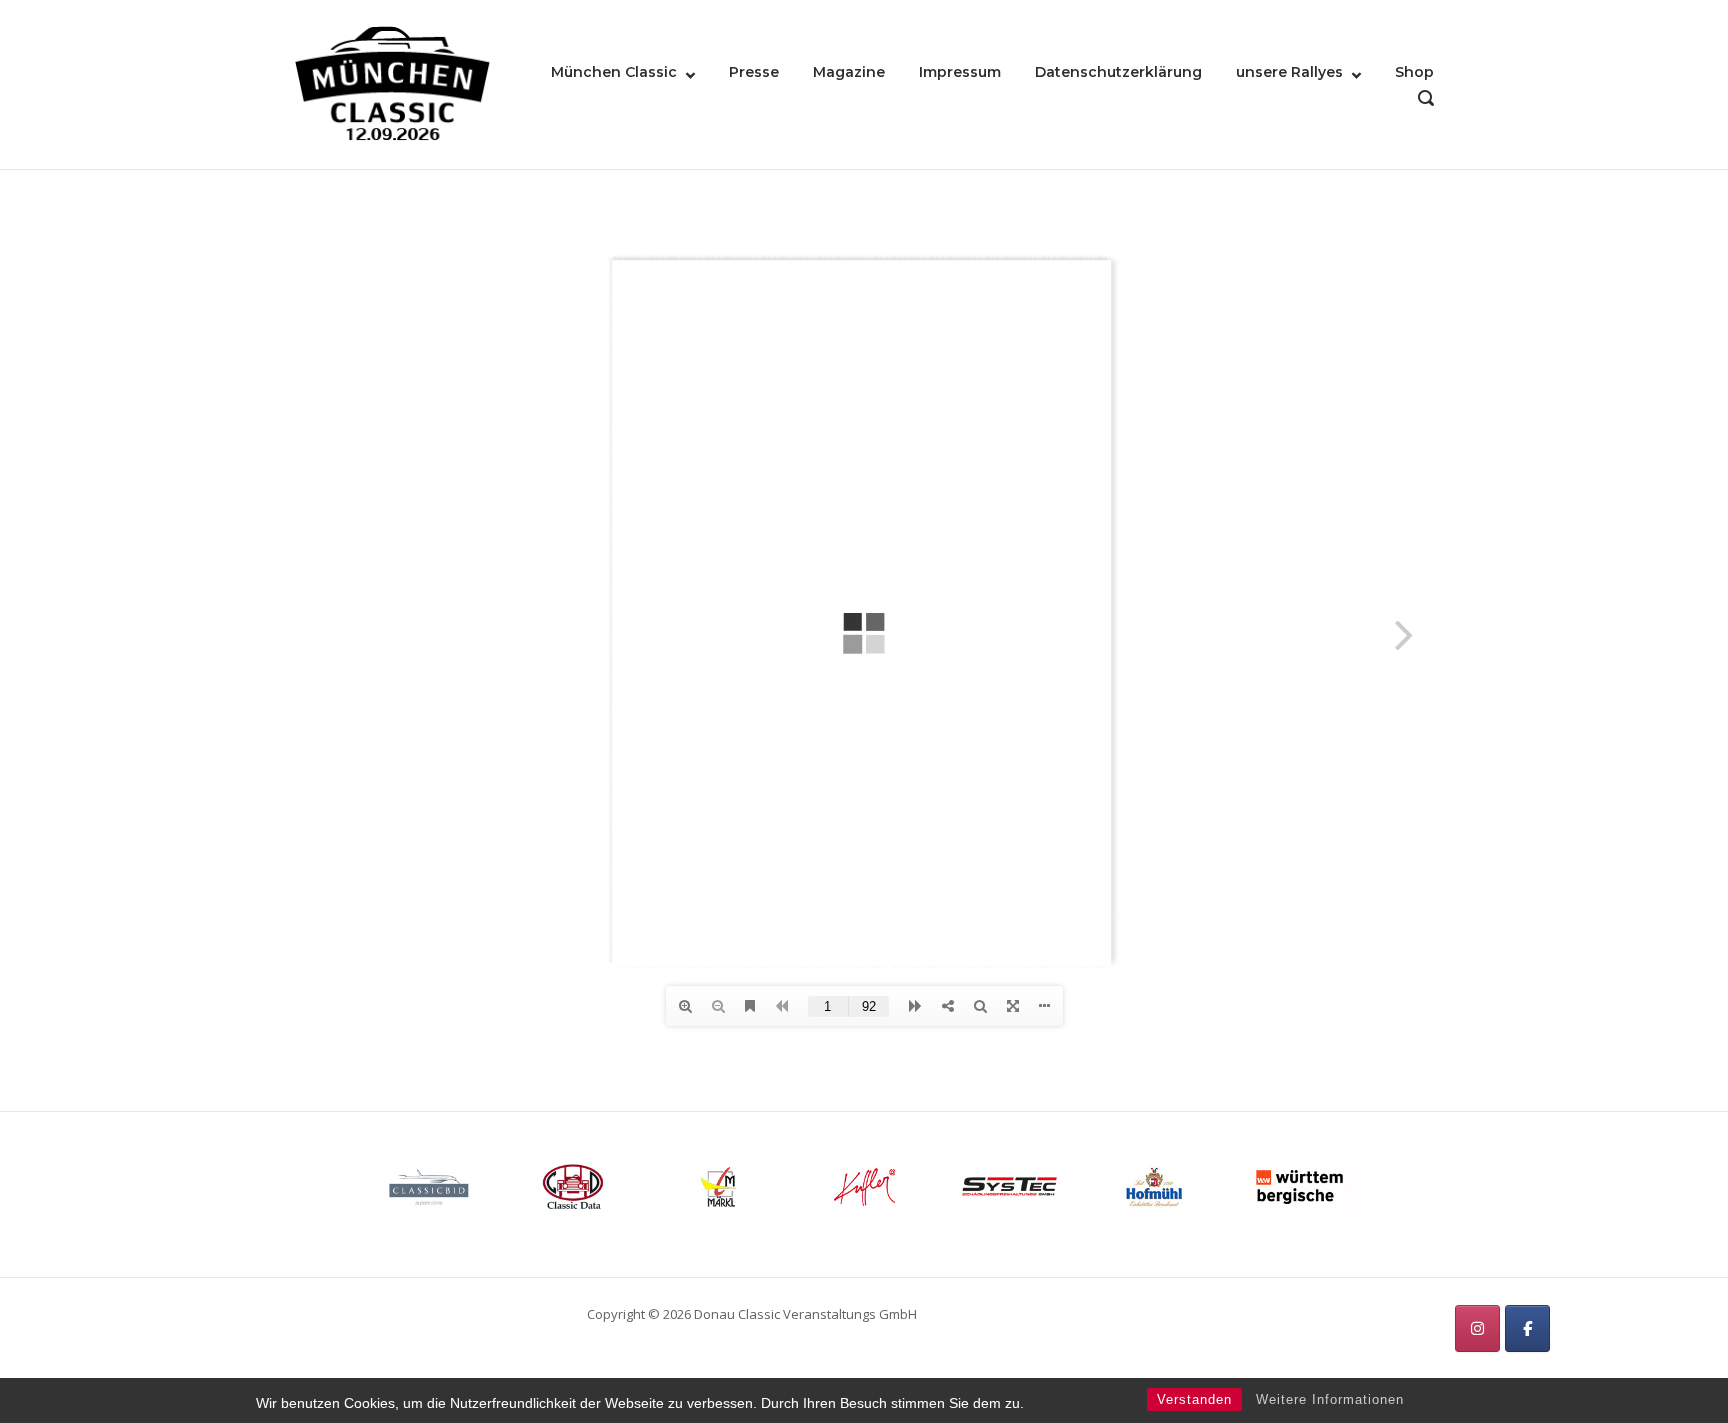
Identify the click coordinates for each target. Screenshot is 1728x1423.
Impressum (960, 72)
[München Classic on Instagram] (1477, 1328)
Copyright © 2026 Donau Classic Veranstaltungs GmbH (752, 1314)
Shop (1414, 72)
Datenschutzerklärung (1118, 72)
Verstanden (1194, 1399)
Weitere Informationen (1330, 1399)
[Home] (392, 83)
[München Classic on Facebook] (1527, 1328)
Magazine (849, 72)
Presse (754, 72)
